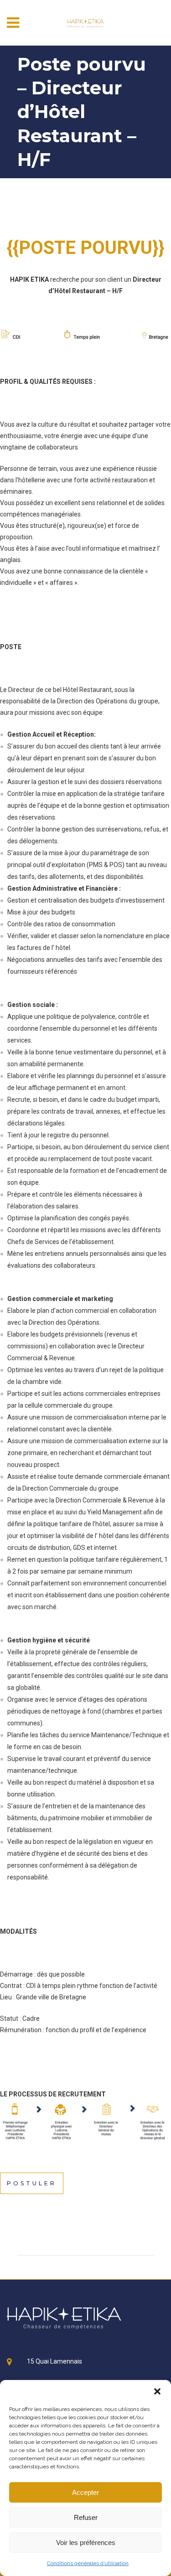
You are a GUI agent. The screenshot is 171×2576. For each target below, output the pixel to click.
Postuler (32, 2183)
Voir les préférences (86, 2542)
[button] (157, 2391)
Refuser (86, 2517)
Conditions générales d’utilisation (88, 2563)
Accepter (85, 2492)
